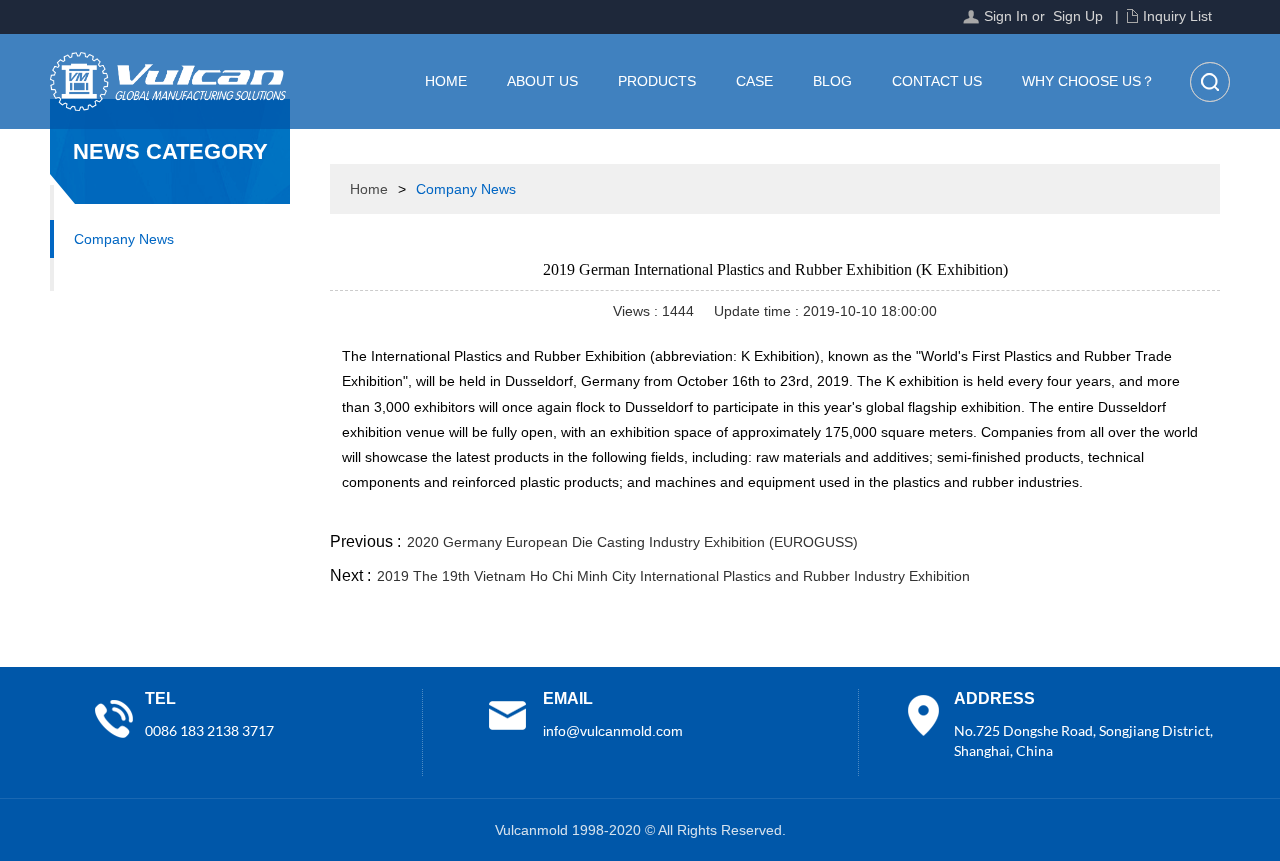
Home (446, 81)
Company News (124, 239)
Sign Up (1078, 16)
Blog (832, 81)
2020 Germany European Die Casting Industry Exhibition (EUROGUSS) (632, 542)
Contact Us (937, 81)
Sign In (1006, 16)
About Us (542, 81)
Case (754, 81)
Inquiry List (1177, 16)
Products (657, 81)
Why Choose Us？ (1088, 81)
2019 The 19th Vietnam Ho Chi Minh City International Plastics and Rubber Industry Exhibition (673, 576)
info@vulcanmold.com (613, 731)
